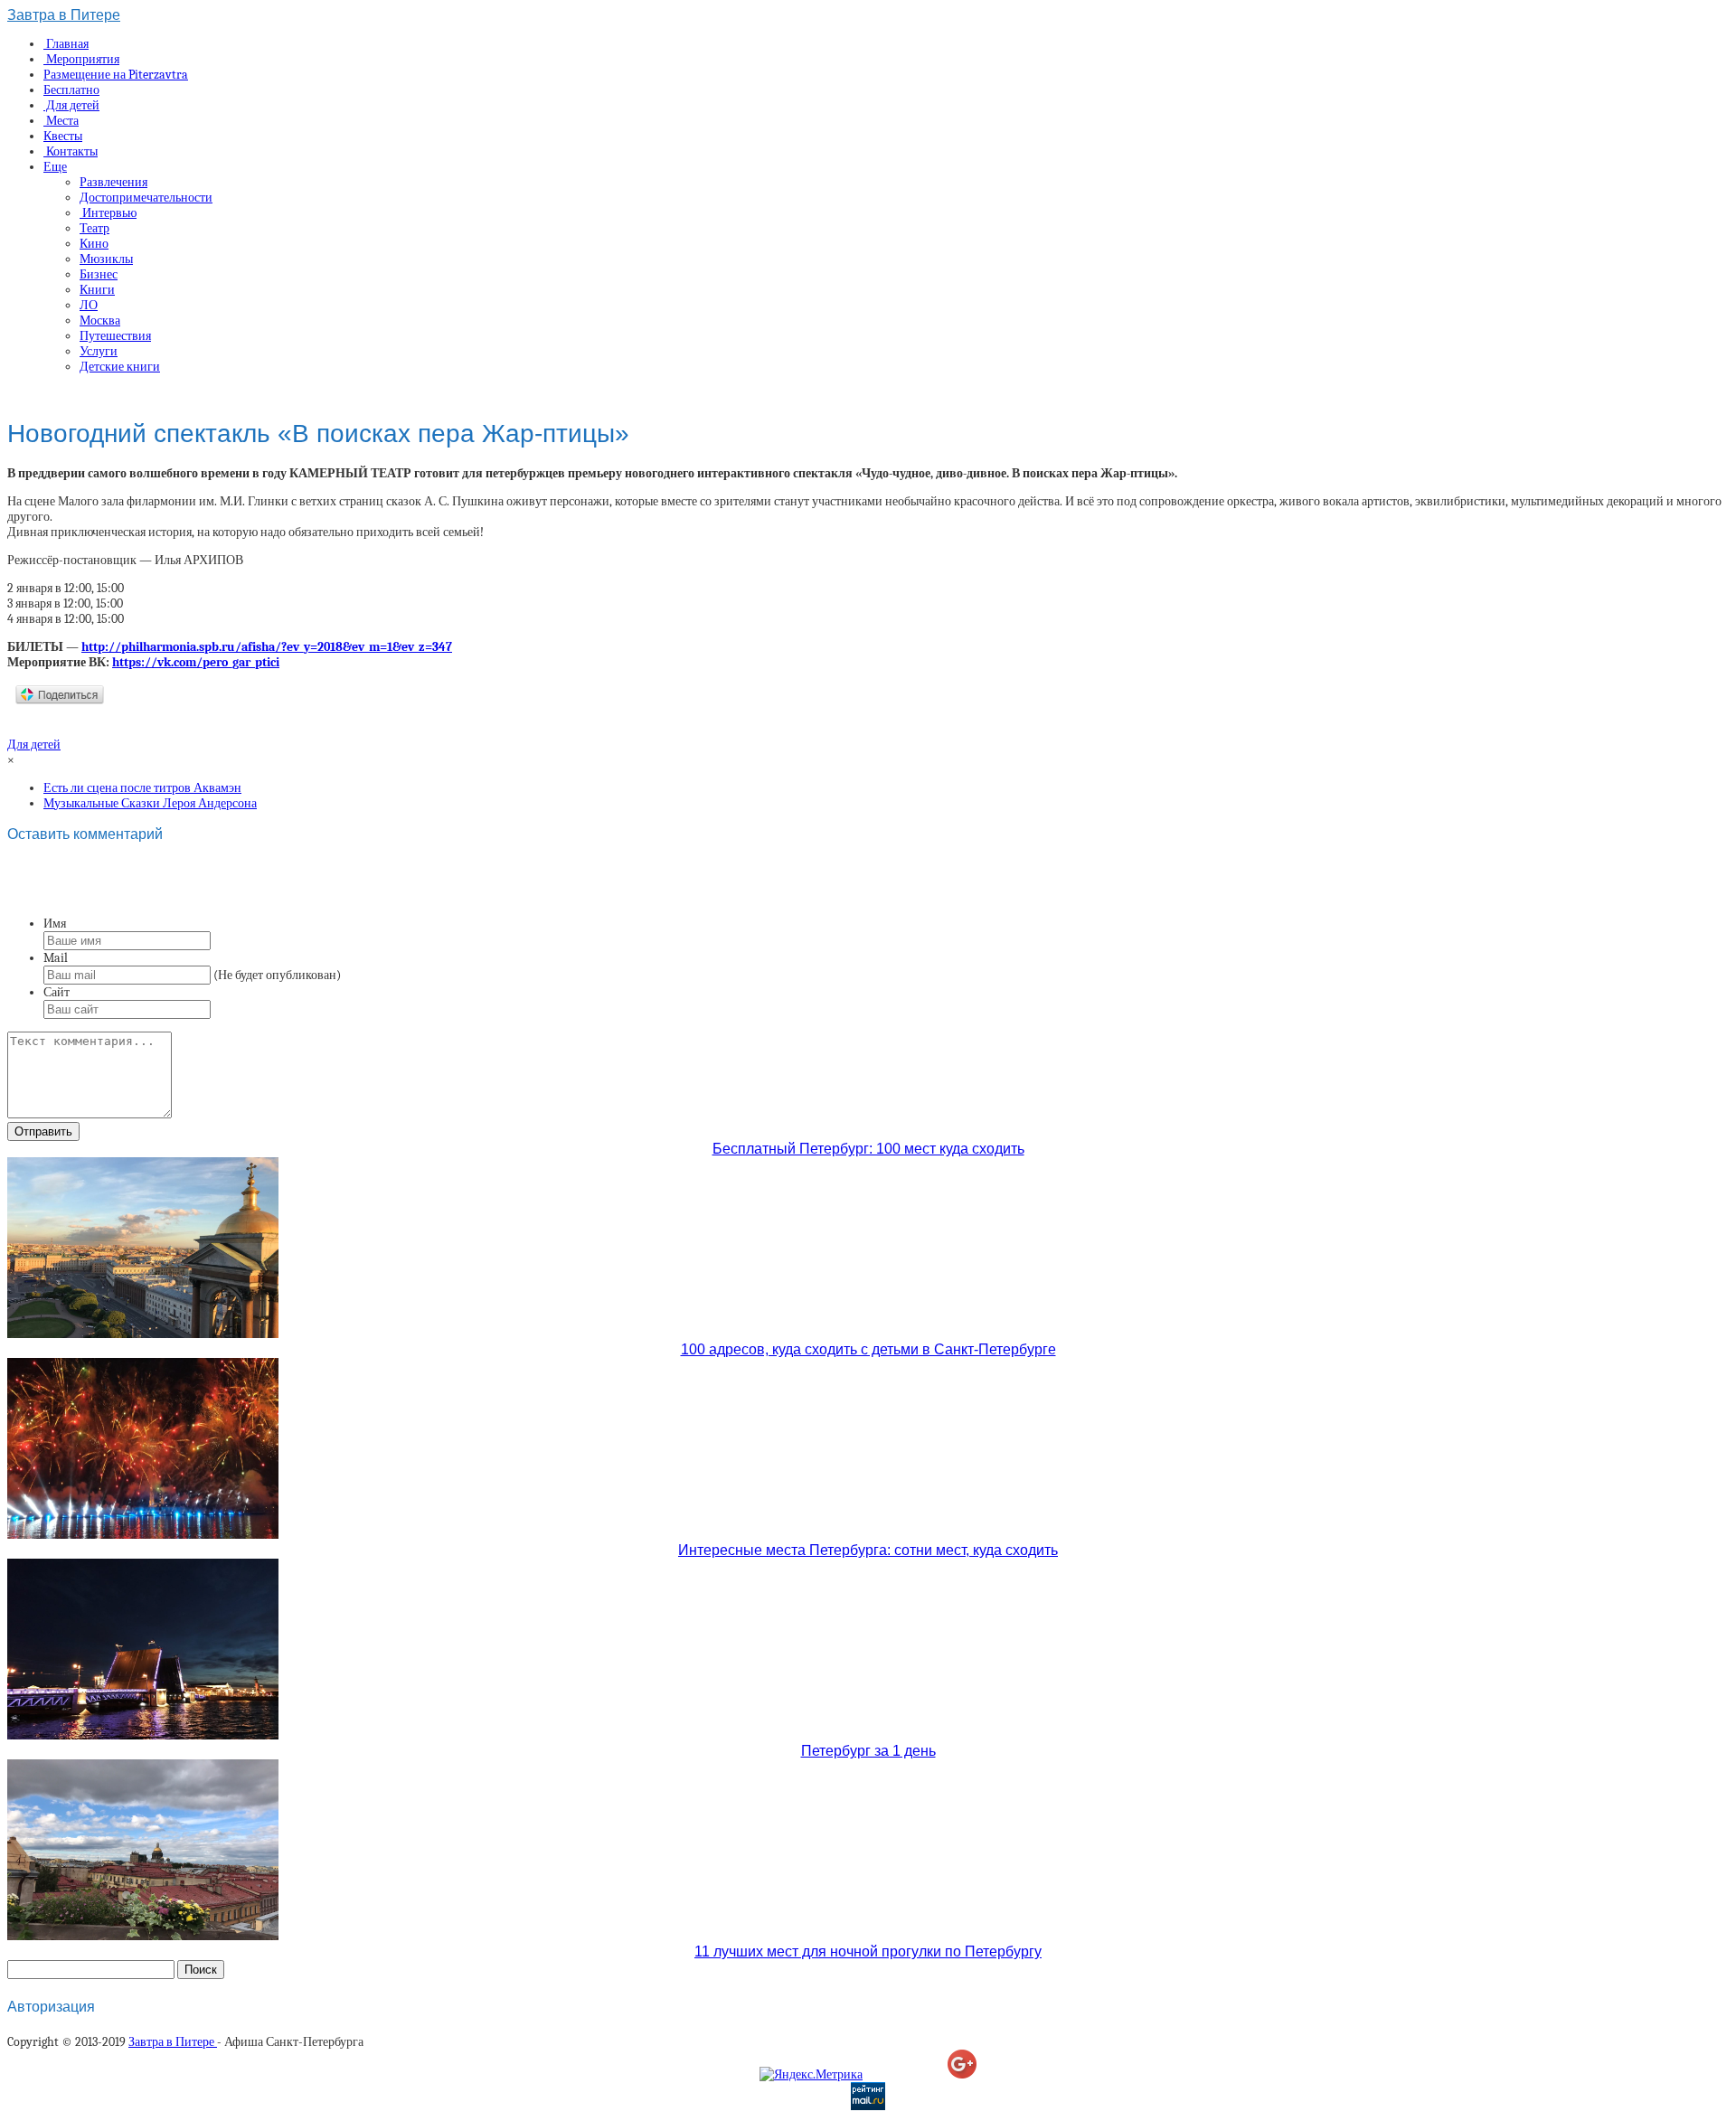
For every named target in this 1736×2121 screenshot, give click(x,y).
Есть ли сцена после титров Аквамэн (142, 788)
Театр (94, 228)
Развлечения (113, 182)
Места (61, 121)
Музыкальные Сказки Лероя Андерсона (150, 803)
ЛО (89, 305)
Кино (94, 244)
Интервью (108, 213)
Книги (97, 290)
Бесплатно (71, 90)
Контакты (71, 151)
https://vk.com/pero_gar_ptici (196, 662)
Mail (56, 958)
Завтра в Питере (64, 15)
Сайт (57, 992)
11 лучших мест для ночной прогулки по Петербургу (868, 1951)
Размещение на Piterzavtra (116, 75)
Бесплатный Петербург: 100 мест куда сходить (868, 1149)
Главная (66, 44)
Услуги (99, 351)
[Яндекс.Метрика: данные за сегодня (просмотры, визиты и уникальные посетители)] (811, 2074)
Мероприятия (81, 59)
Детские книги (120, 367)
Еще (55, 167)
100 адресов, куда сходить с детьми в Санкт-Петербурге (868, 1349)
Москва (100, 321)
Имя (55, 924)
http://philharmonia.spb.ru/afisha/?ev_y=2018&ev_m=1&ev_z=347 (267, 647)
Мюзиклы (106, 259)
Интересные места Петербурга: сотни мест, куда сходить (868, 1550)
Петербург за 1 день (868, 1751)
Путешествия (115, 336)
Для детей (71, 105)
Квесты (63, 136)
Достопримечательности (146, 198)
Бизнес (99, 274)
